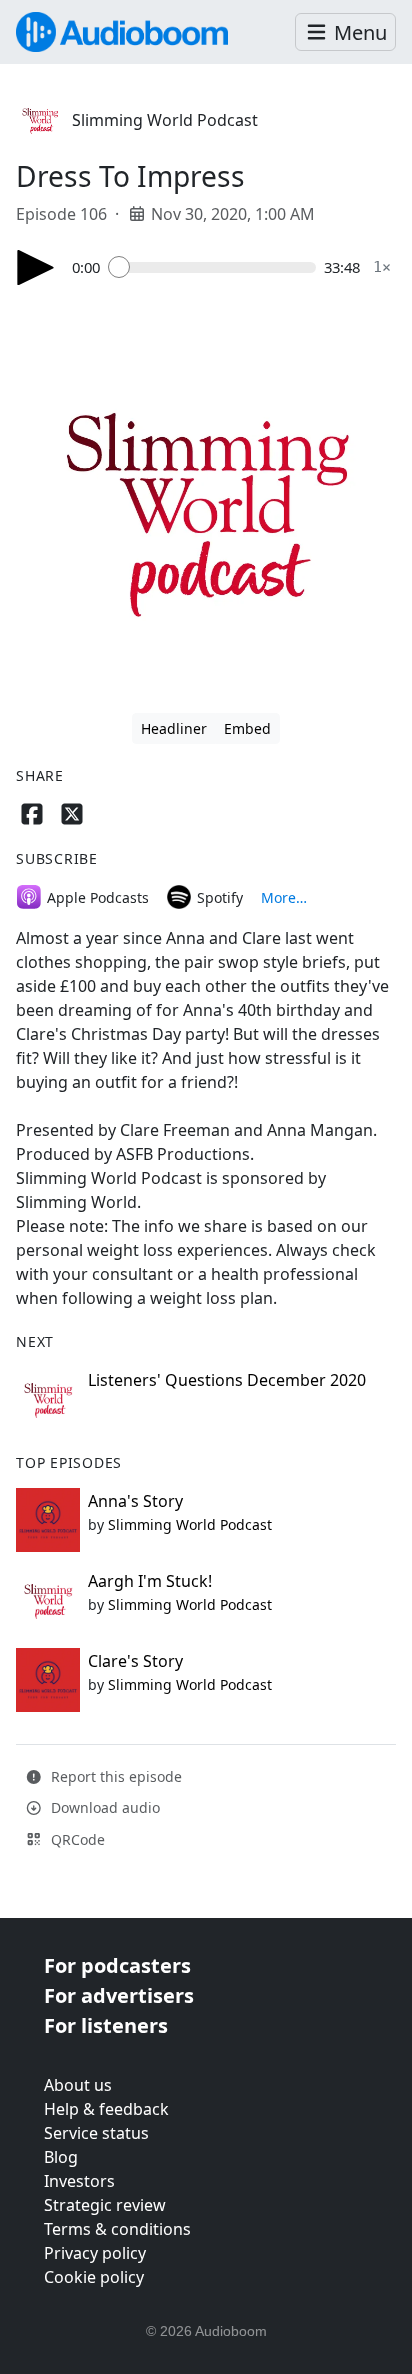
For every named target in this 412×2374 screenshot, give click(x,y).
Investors (79, 2181)
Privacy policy (95, 2253)
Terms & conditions (117, 2229)
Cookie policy (94, 2277)
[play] (36, 267)
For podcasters (117, 1965)
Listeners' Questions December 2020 (227, 1380)
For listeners (106, 2025)
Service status (96, 2133)
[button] (345, 32)
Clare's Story (135, 1661)
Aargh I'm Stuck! (150, 1581)
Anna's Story (135, 1501)
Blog (61, 2157)
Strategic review (105, 2205)
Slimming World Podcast (165, 120)
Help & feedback (106, 2109)
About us (78, 2085)
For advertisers (119, 1995)
